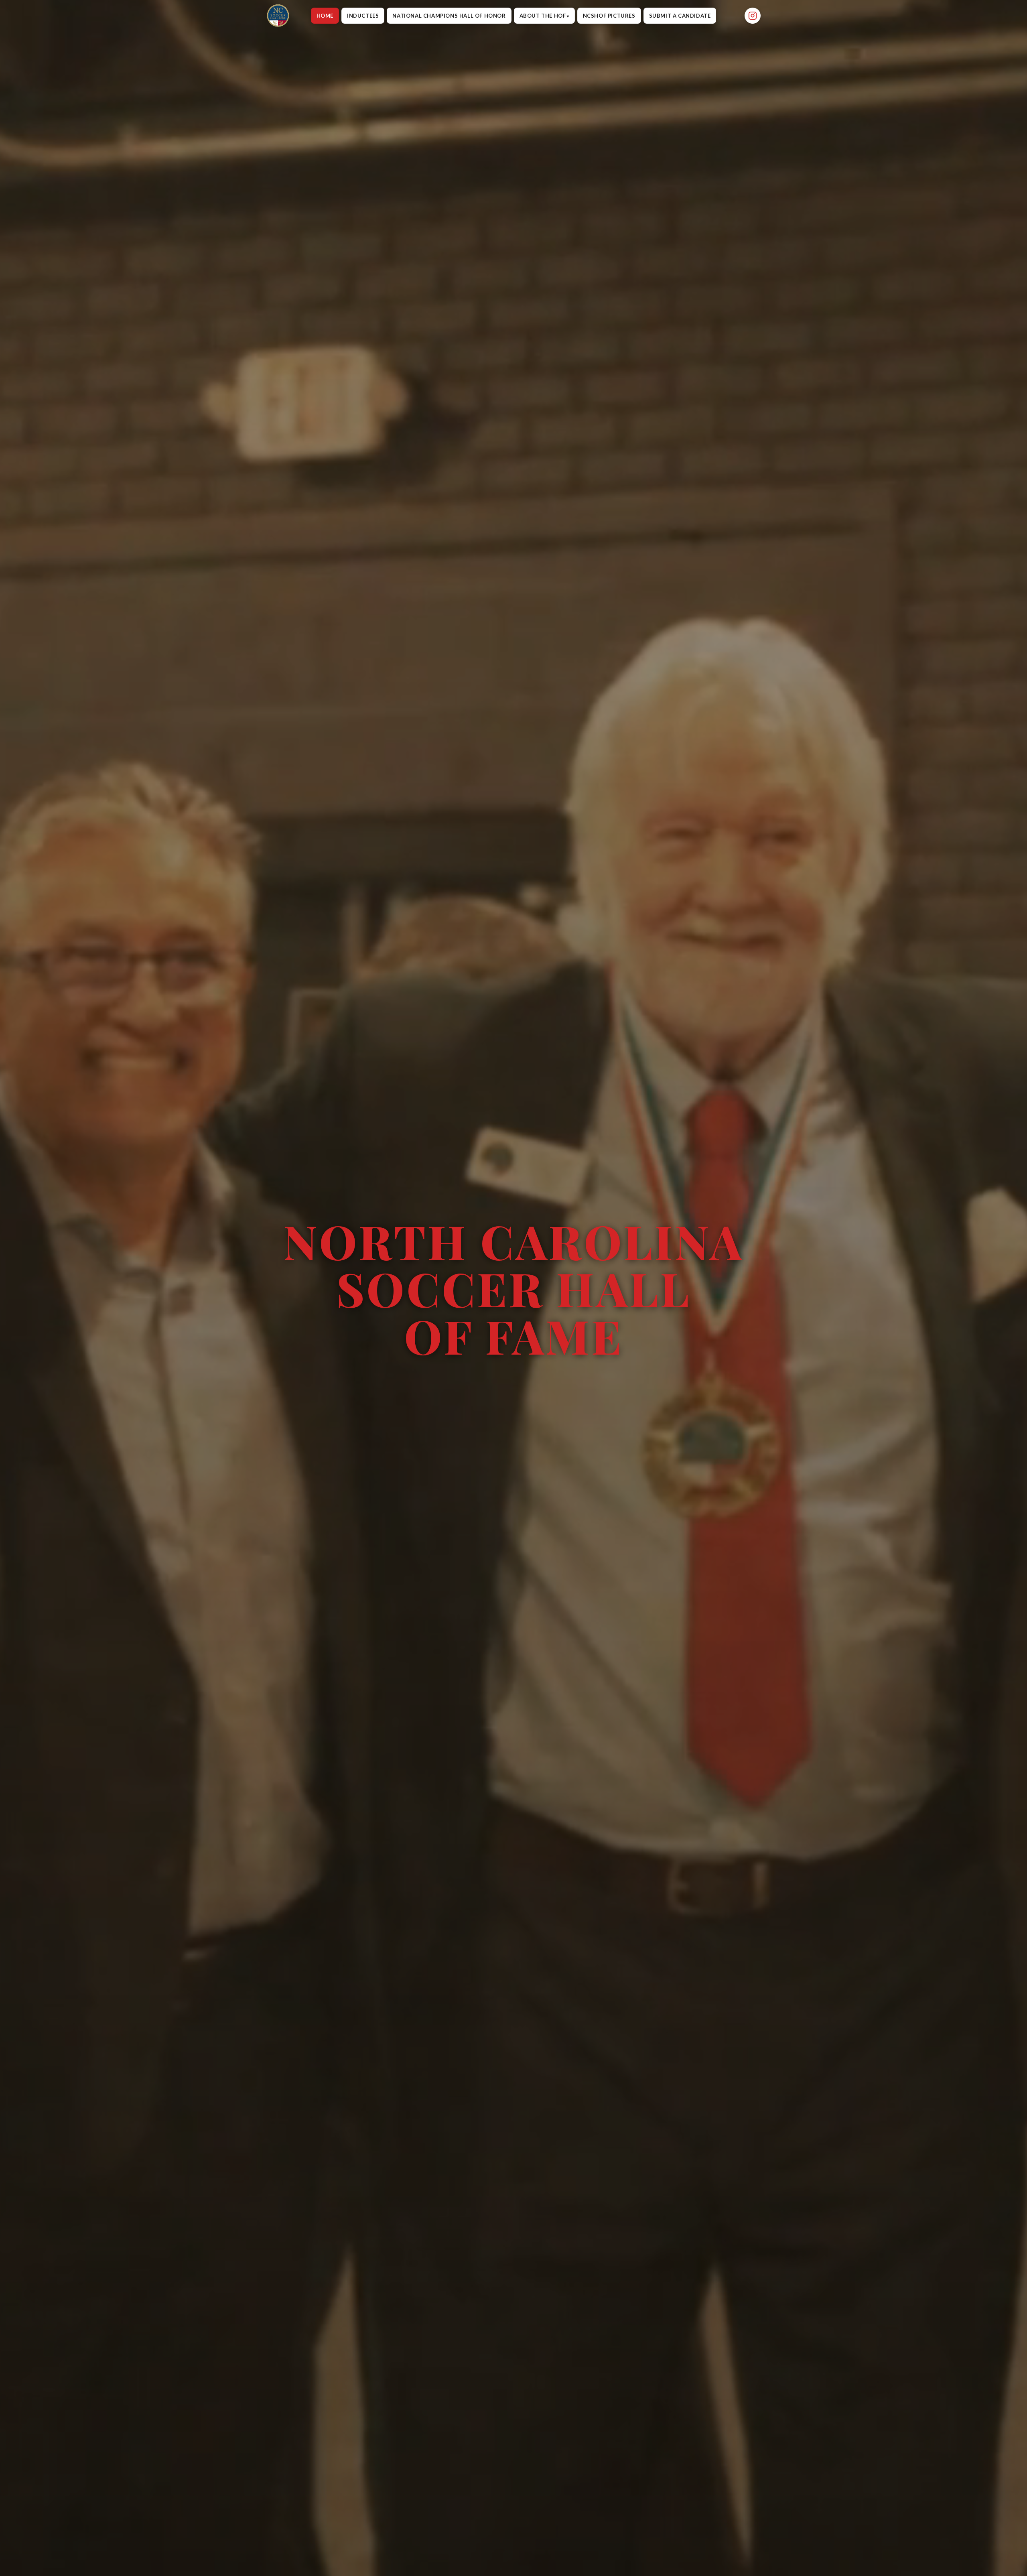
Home (325, 16)
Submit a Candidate (680, 16)
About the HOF (543, 16)
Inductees (363, 16)
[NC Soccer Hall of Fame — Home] (278, 16)
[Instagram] (753, 16)
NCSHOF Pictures (609, 16)
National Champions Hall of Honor (449, 16)
